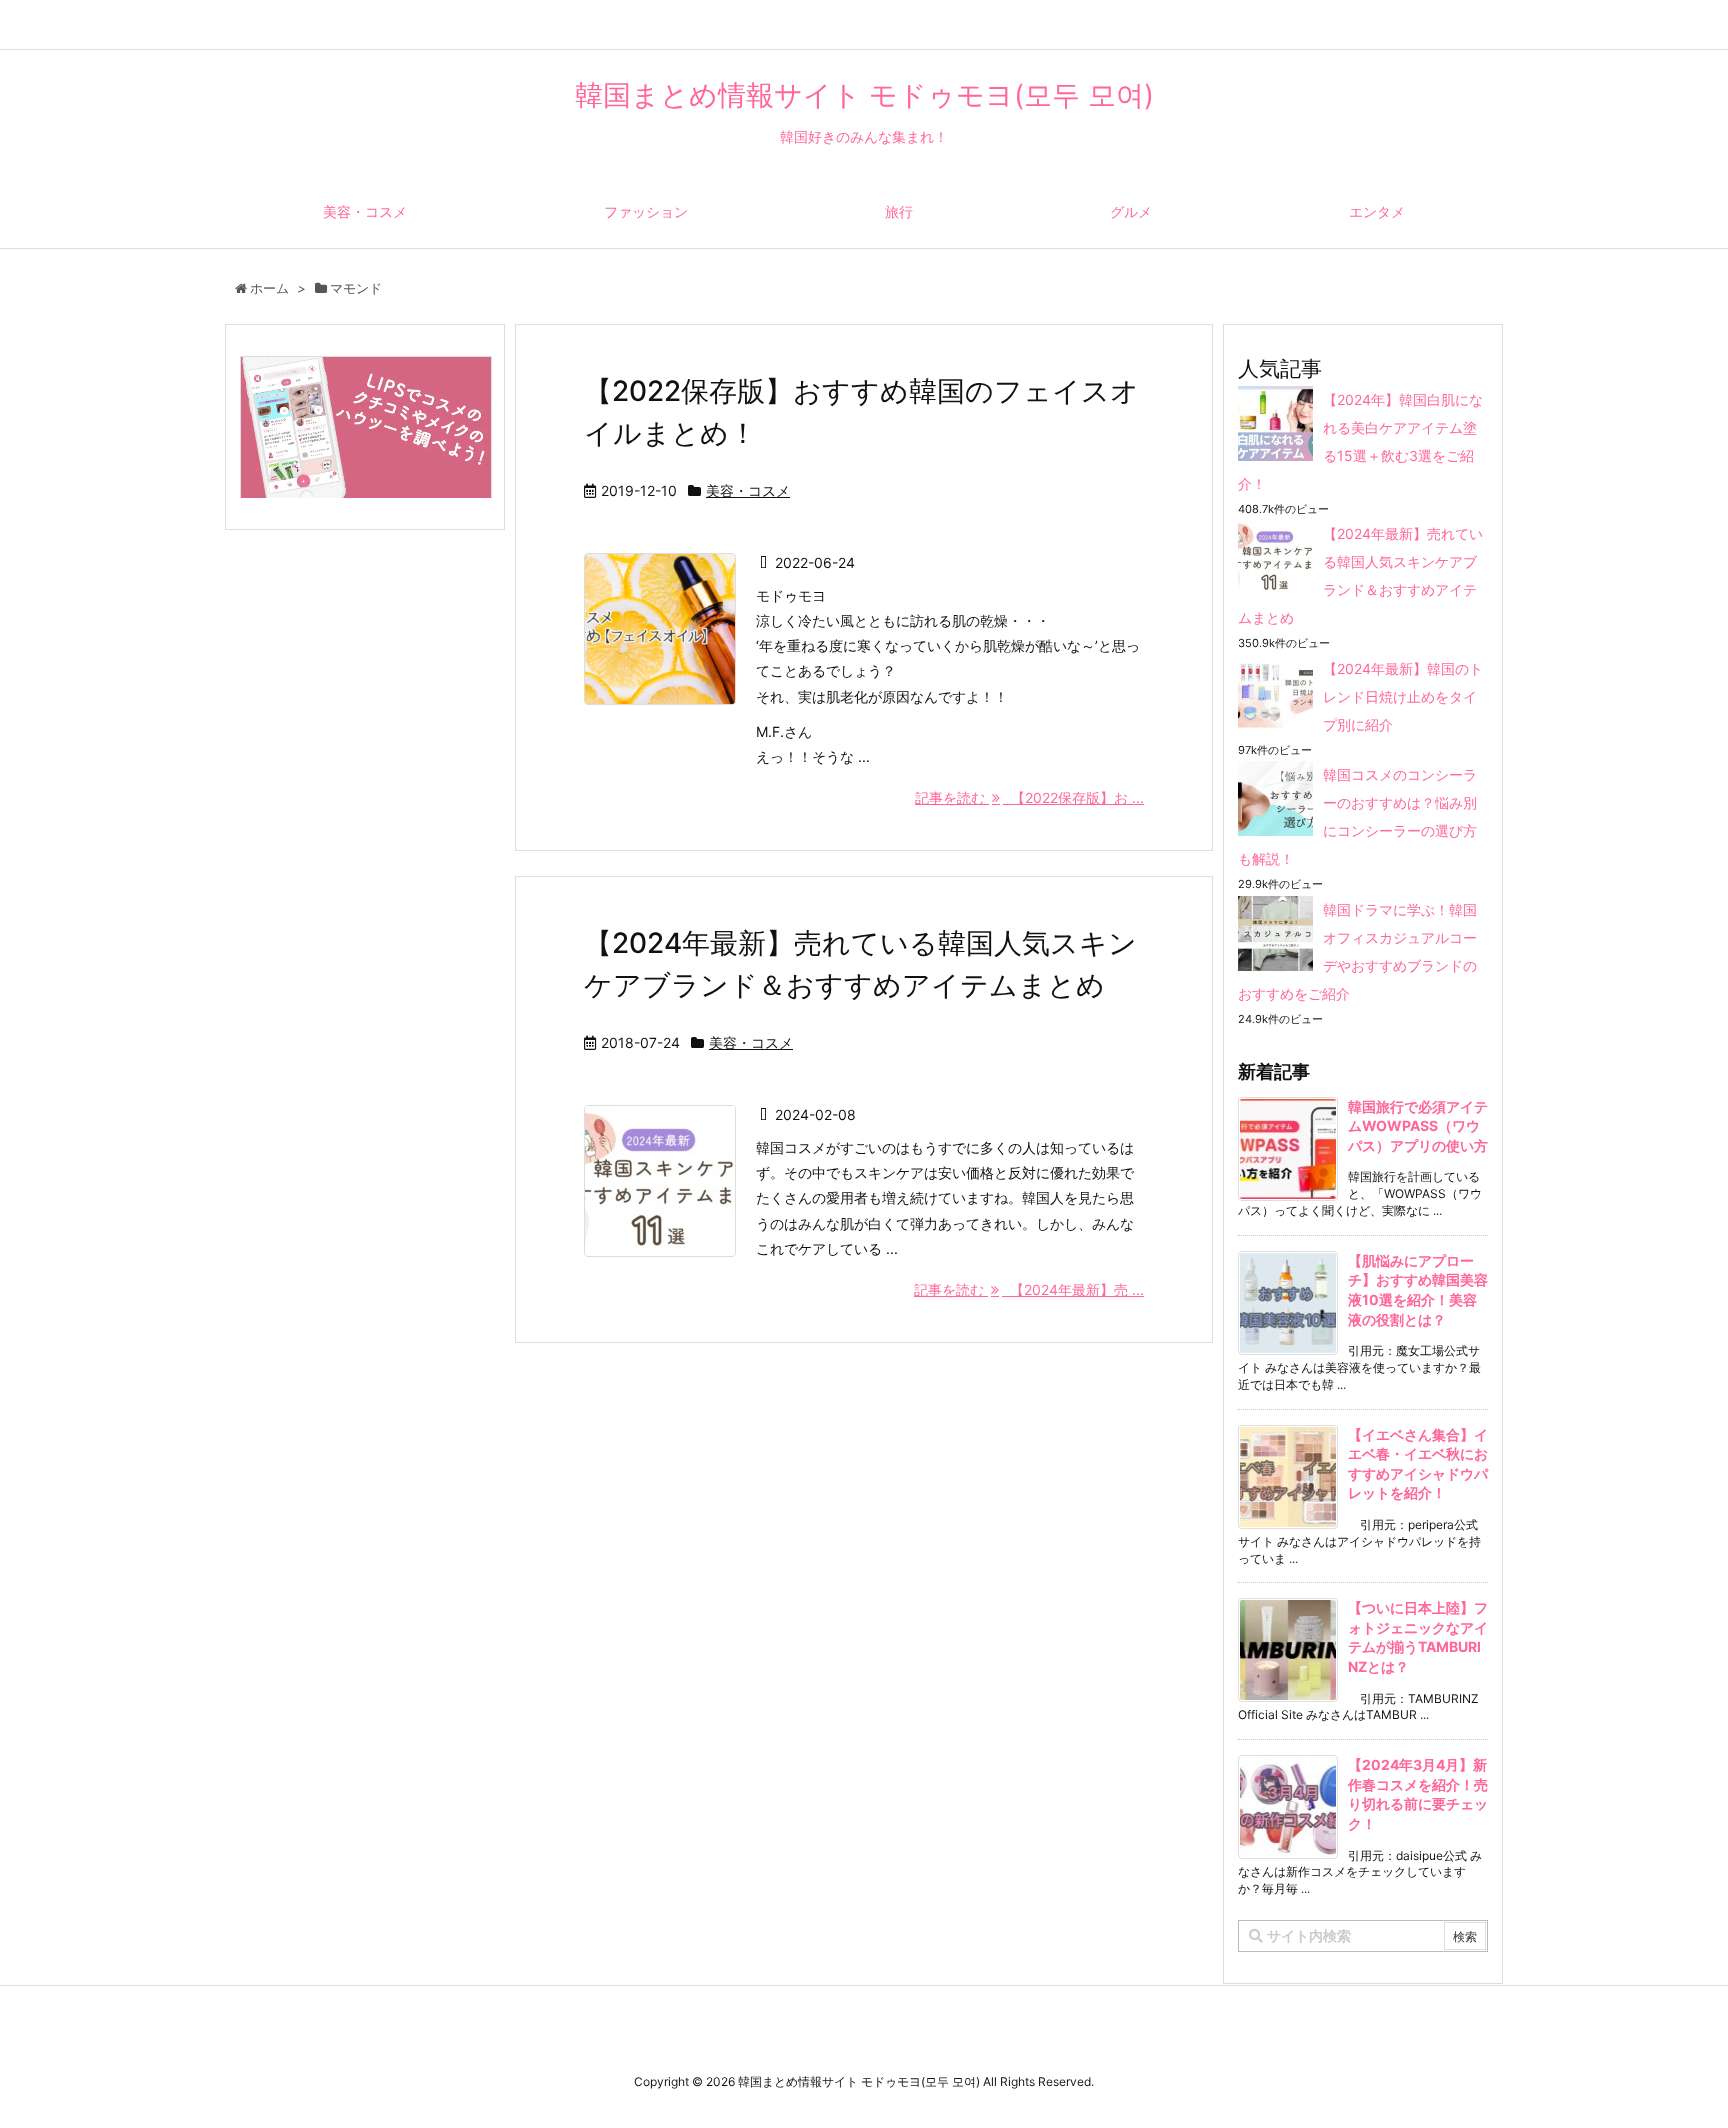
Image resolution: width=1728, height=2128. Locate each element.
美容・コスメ (748, 490)
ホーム (269, 288)
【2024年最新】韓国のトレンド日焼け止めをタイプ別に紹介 (1403, 696)
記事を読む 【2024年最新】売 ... (1029, 1289)
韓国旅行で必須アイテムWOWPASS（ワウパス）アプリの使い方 (1418, 1126)
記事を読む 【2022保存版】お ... (1029, 797)
